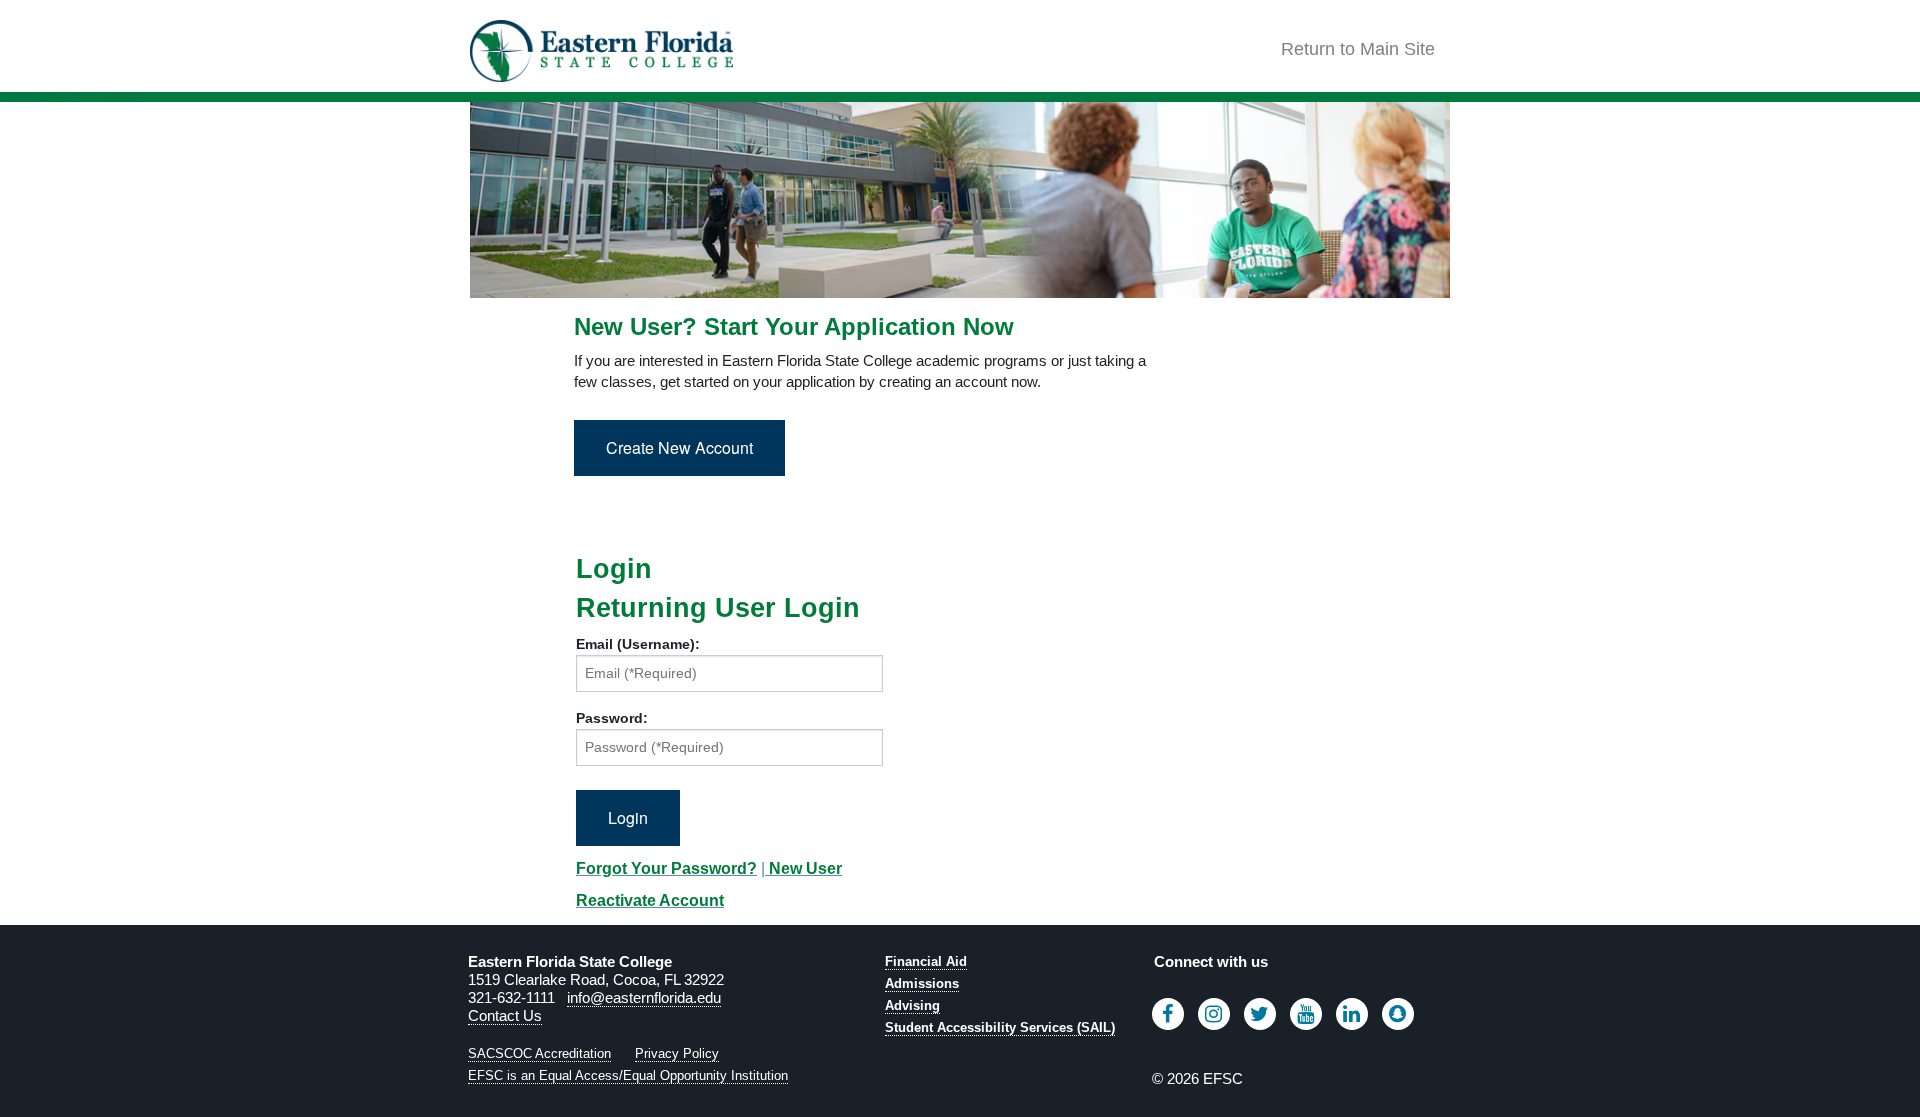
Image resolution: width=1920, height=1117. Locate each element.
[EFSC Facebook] (1168, 1014)
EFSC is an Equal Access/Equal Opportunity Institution (628, 1075)
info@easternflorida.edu (644, 997)
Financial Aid (926, 961)
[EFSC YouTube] (1306, 1014)
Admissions (922, 983)
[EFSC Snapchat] (1398, 1014)
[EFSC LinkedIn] (1352, 1014)
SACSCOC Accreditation (539, 1053)
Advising (912, 1005)
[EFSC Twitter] (1260, 1014)
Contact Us (505, 1015)
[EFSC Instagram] (1214, 1014)
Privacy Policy (677, 1053)
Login (614, 569)
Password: (612, 718)
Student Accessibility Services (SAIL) (1000, 1027)
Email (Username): (638, 644)
